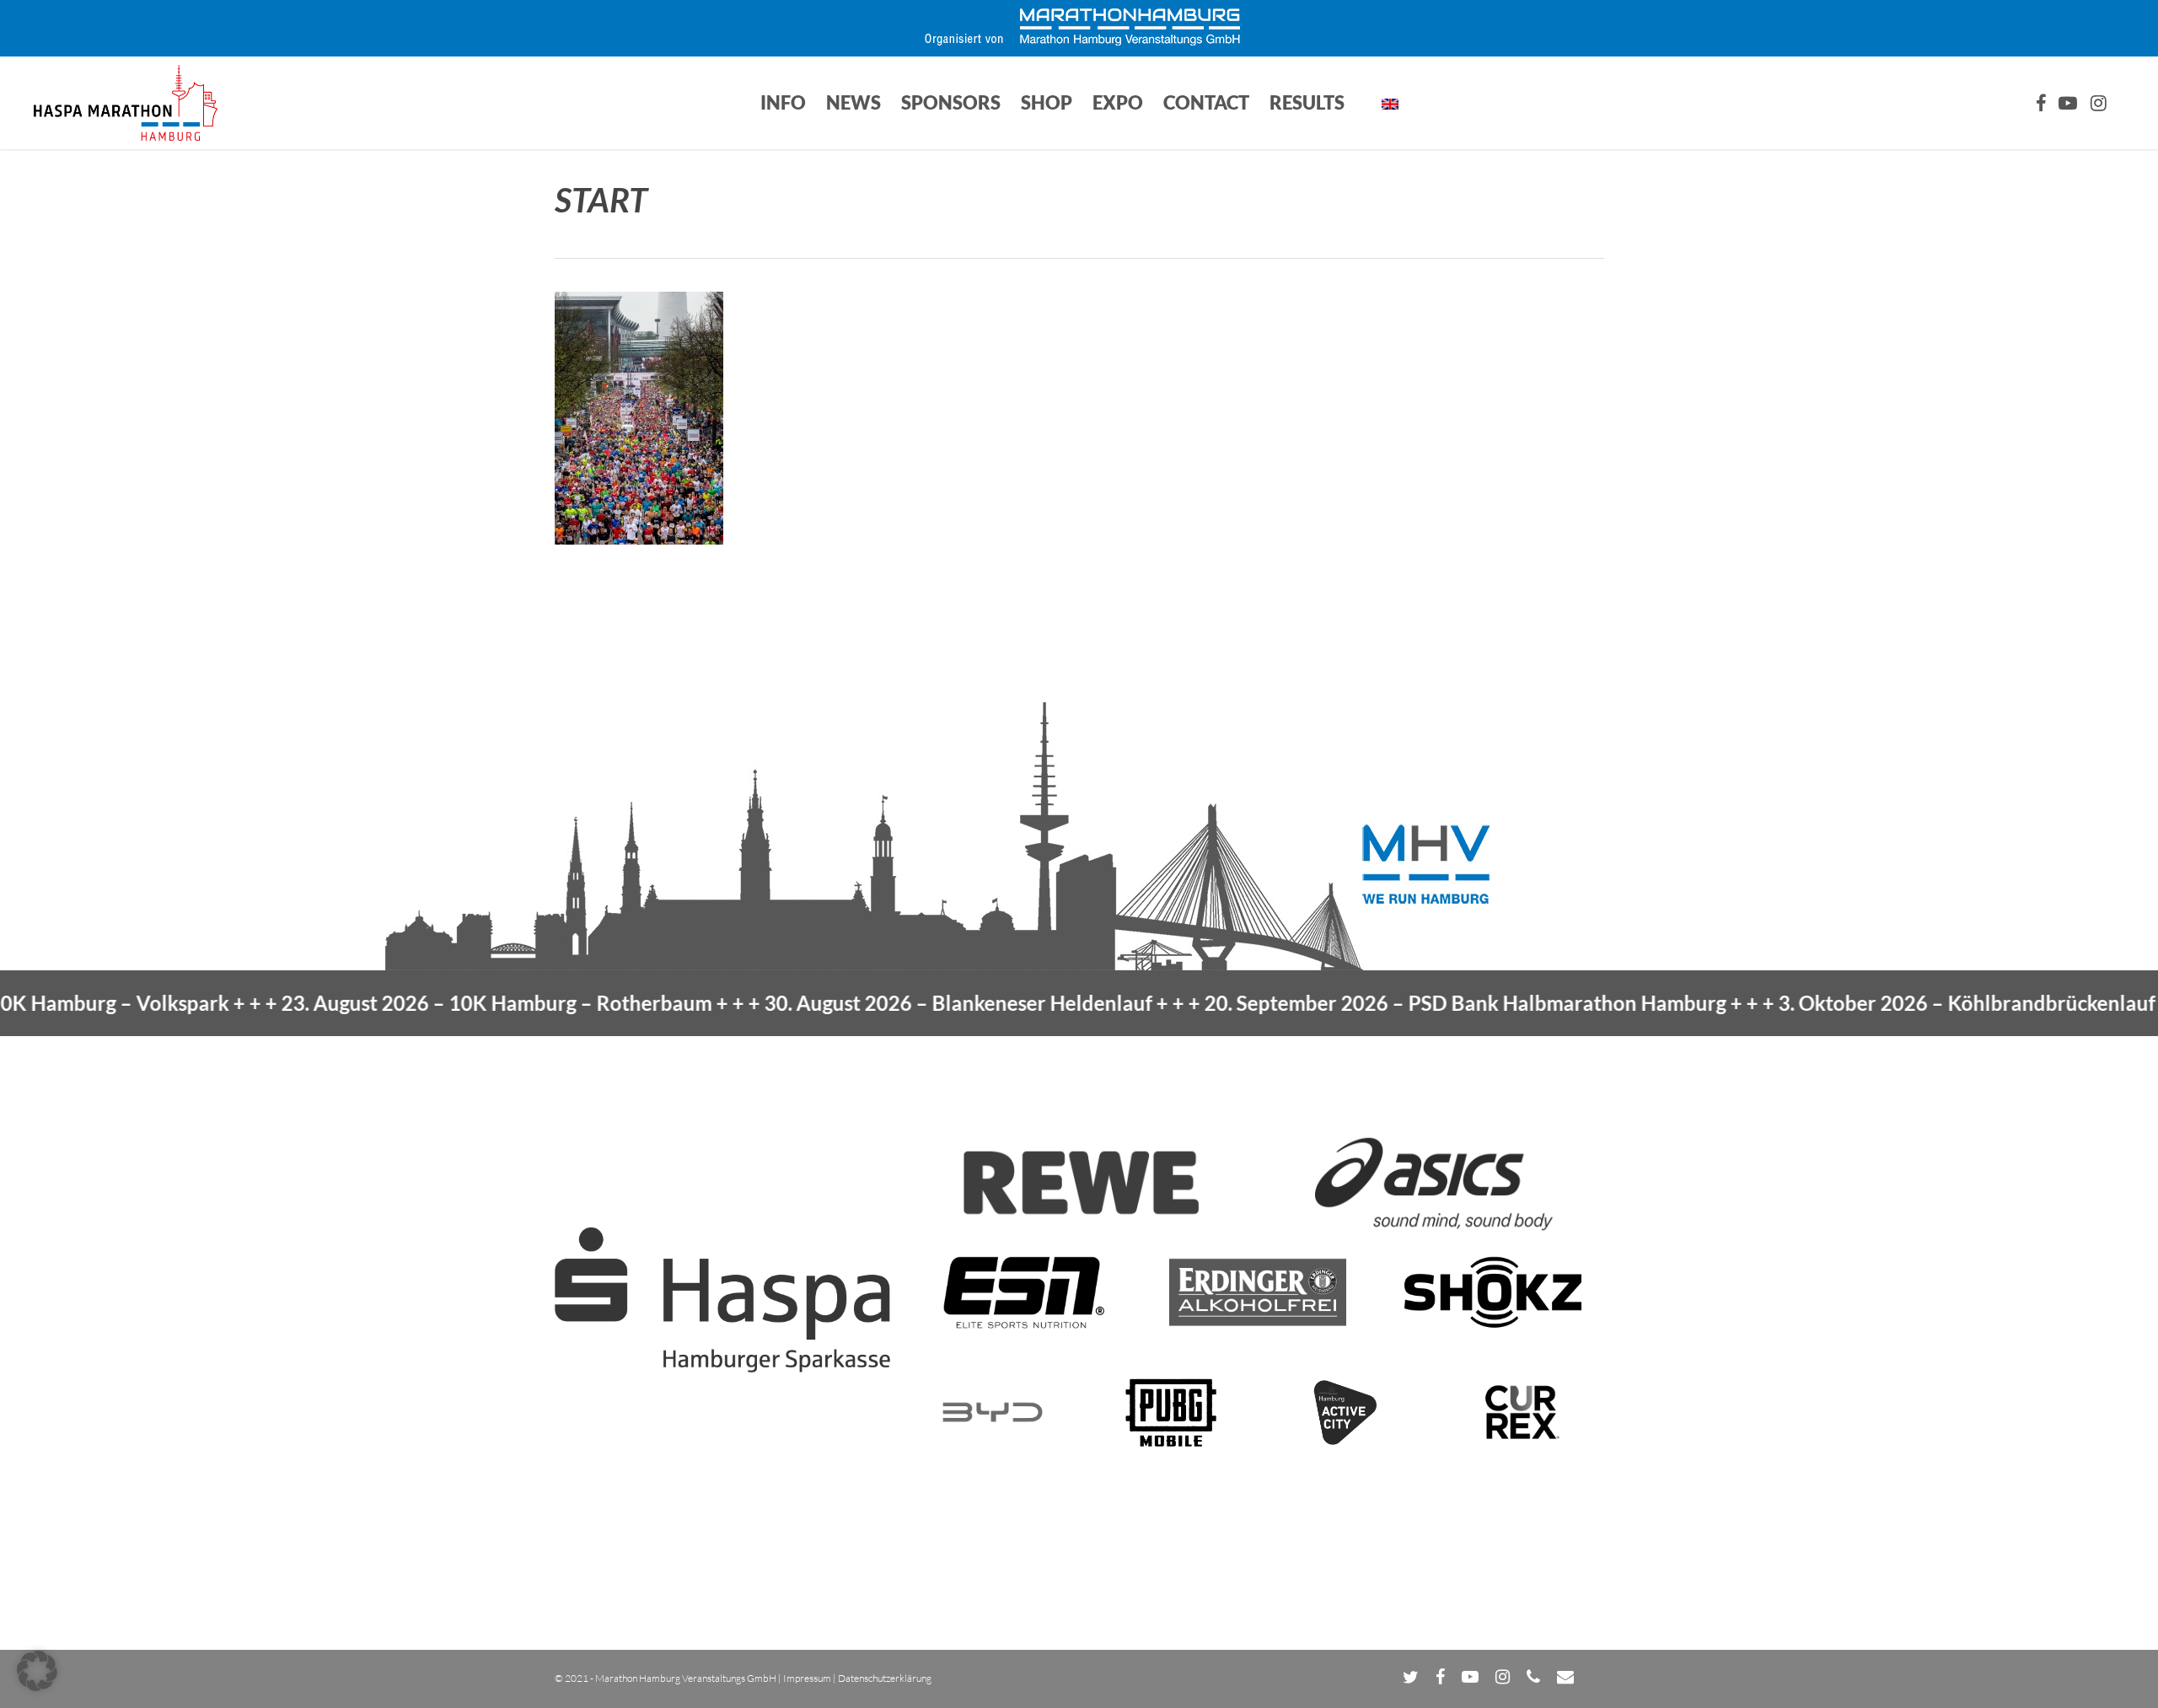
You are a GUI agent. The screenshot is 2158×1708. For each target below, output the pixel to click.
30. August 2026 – (888, 1003)
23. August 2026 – (426, 1003)
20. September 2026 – (1395, 1003)
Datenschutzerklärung (885, 1678)
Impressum (807, 1678)
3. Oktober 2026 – (1896, 1003)
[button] (37, 1671)
